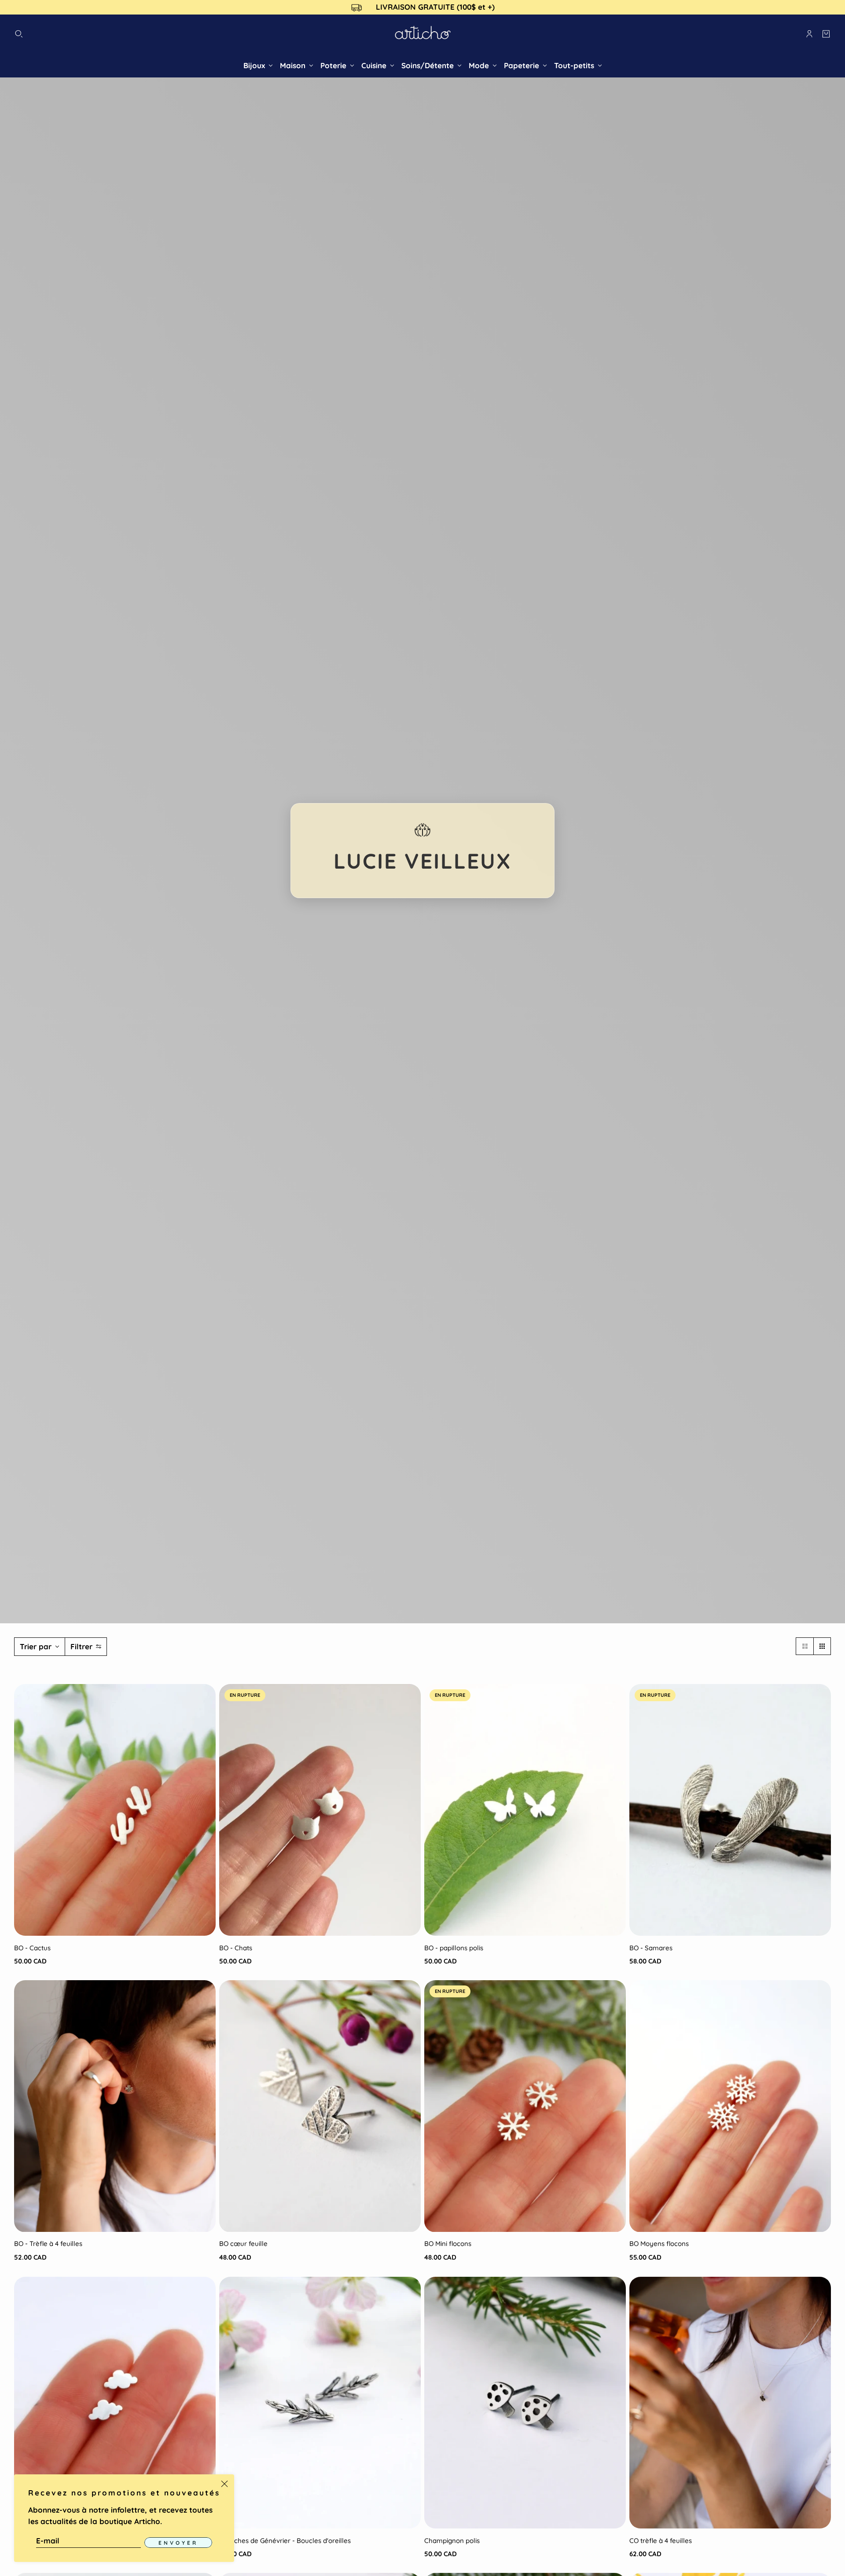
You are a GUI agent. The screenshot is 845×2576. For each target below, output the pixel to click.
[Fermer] (224, 2484)
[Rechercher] (19, 34)
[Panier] (826, 34)
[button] (805, 1646)
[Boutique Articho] (423, 34)
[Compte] (809, 34)
